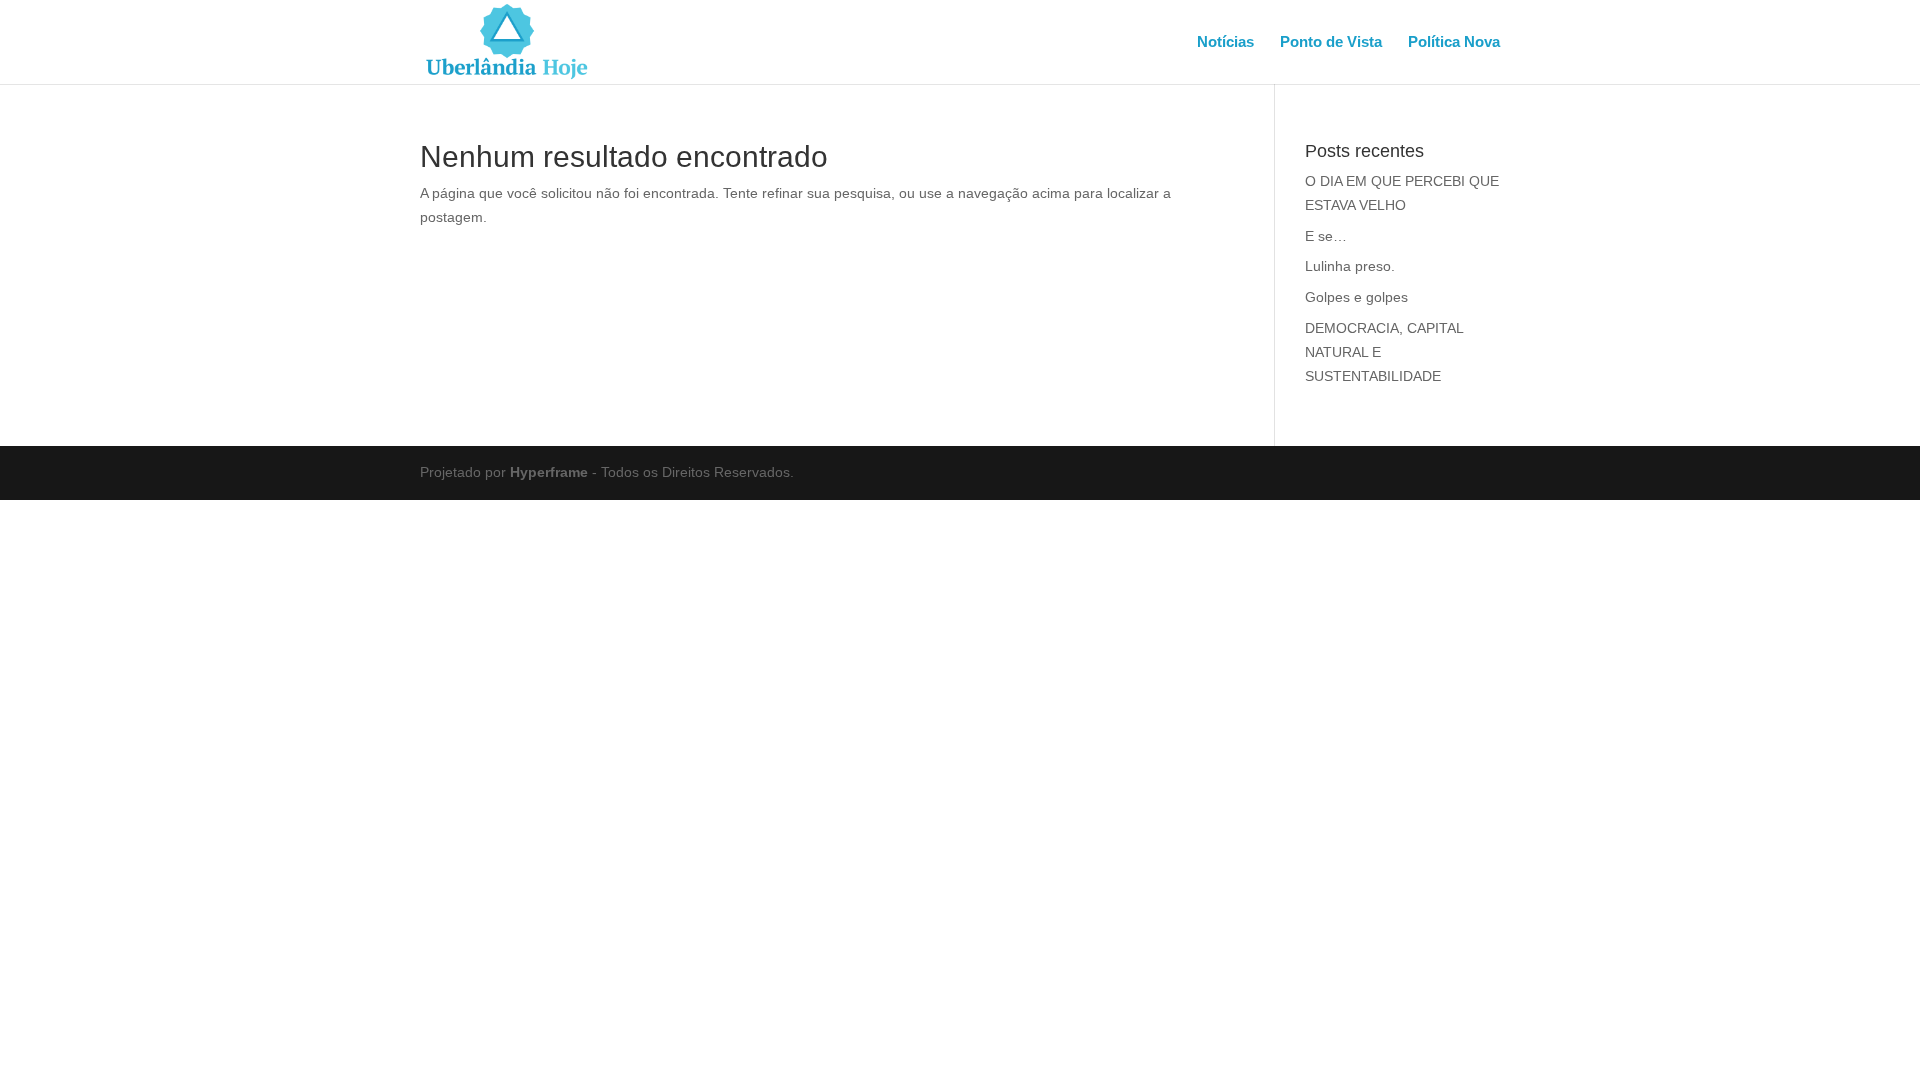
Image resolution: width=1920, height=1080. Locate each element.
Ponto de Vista (1331, 42)
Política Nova (1454, 42)
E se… (1326, 236)
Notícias (1225, 42)
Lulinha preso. (1350, 266)
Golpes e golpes (1356, 297)
